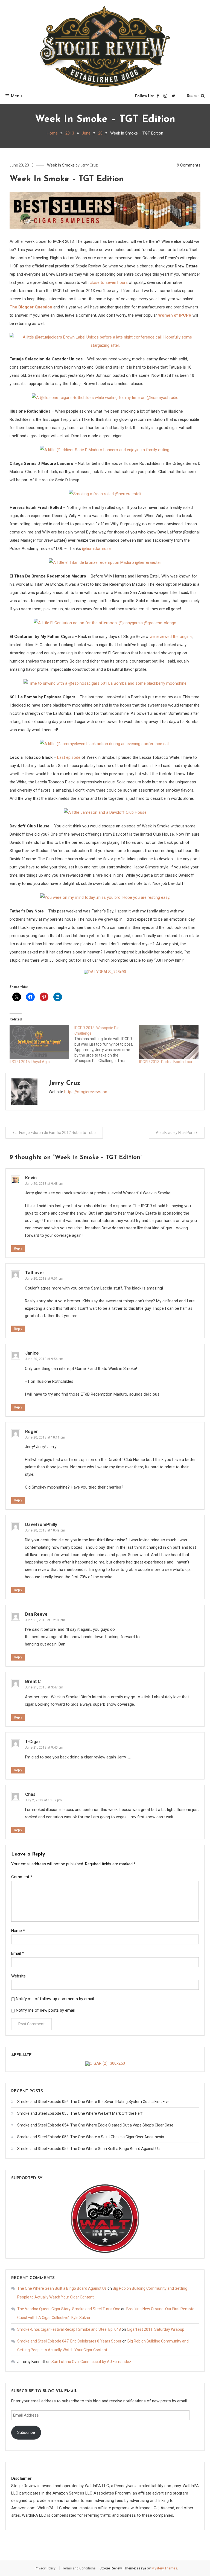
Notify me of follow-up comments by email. (55, 1999)
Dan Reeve (36, 1614)
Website (18, 1976)
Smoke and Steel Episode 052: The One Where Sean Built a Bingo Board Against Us (88, 2149)
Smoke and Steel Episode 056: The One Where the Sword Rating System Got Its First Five (93, 2102)
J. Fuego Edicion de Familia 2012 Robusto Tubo (56, 1133)
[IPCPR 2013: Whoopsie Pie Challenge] (107, 1044)
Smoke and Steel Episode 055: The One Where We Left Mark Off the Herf (80, 2113)
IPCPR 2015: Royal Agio (30, 1062)
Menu (16, 96)
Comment (22, 1877)
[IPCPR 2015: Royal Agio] (39, 1042)
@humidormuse (96, 549)
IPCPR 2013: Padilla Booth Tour (166, 1062)
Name (18, 1931)
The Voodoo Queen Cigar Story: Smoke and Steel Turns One (69, 2309)
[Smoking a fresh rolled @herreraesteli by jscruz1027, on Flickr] (105, 494)
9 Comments (189, 165)
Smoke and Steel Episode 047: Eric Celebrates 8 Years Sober (69, 2341)
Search (193, 96)
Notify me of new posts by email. (46, 2010)
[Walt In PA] (105, 2218)
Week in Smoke (61, 165)
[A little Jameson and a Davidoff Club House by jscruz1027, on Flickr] (105, 812)
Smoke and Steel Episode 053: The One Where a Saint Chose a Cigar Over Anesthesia (91, 2137)
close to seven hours (109, 282)
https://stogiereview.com (86, 1092)
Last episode (69, 757)
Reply (18, 1248)
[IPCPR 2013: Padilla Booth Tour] (169, 1042)
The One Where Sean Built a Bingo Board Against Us (62, 2288)
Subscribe (26, 2432)
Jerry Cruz (89, 165)
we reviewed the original (171, 637)
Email (17, 1953)
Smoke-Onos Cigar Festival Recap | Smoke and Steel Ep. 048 (69, 2329)
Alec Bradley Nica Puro (175, 1133)
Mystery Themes (164, 2568)
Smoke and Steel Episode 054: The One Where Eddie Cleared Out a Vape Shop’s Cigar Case (95, 2125)
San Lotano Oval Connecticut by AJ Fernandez (91, 2362)
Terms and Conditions (79, 2568)
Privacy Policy (45, 2568)
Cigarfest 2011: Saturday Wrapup (156, 2329)
